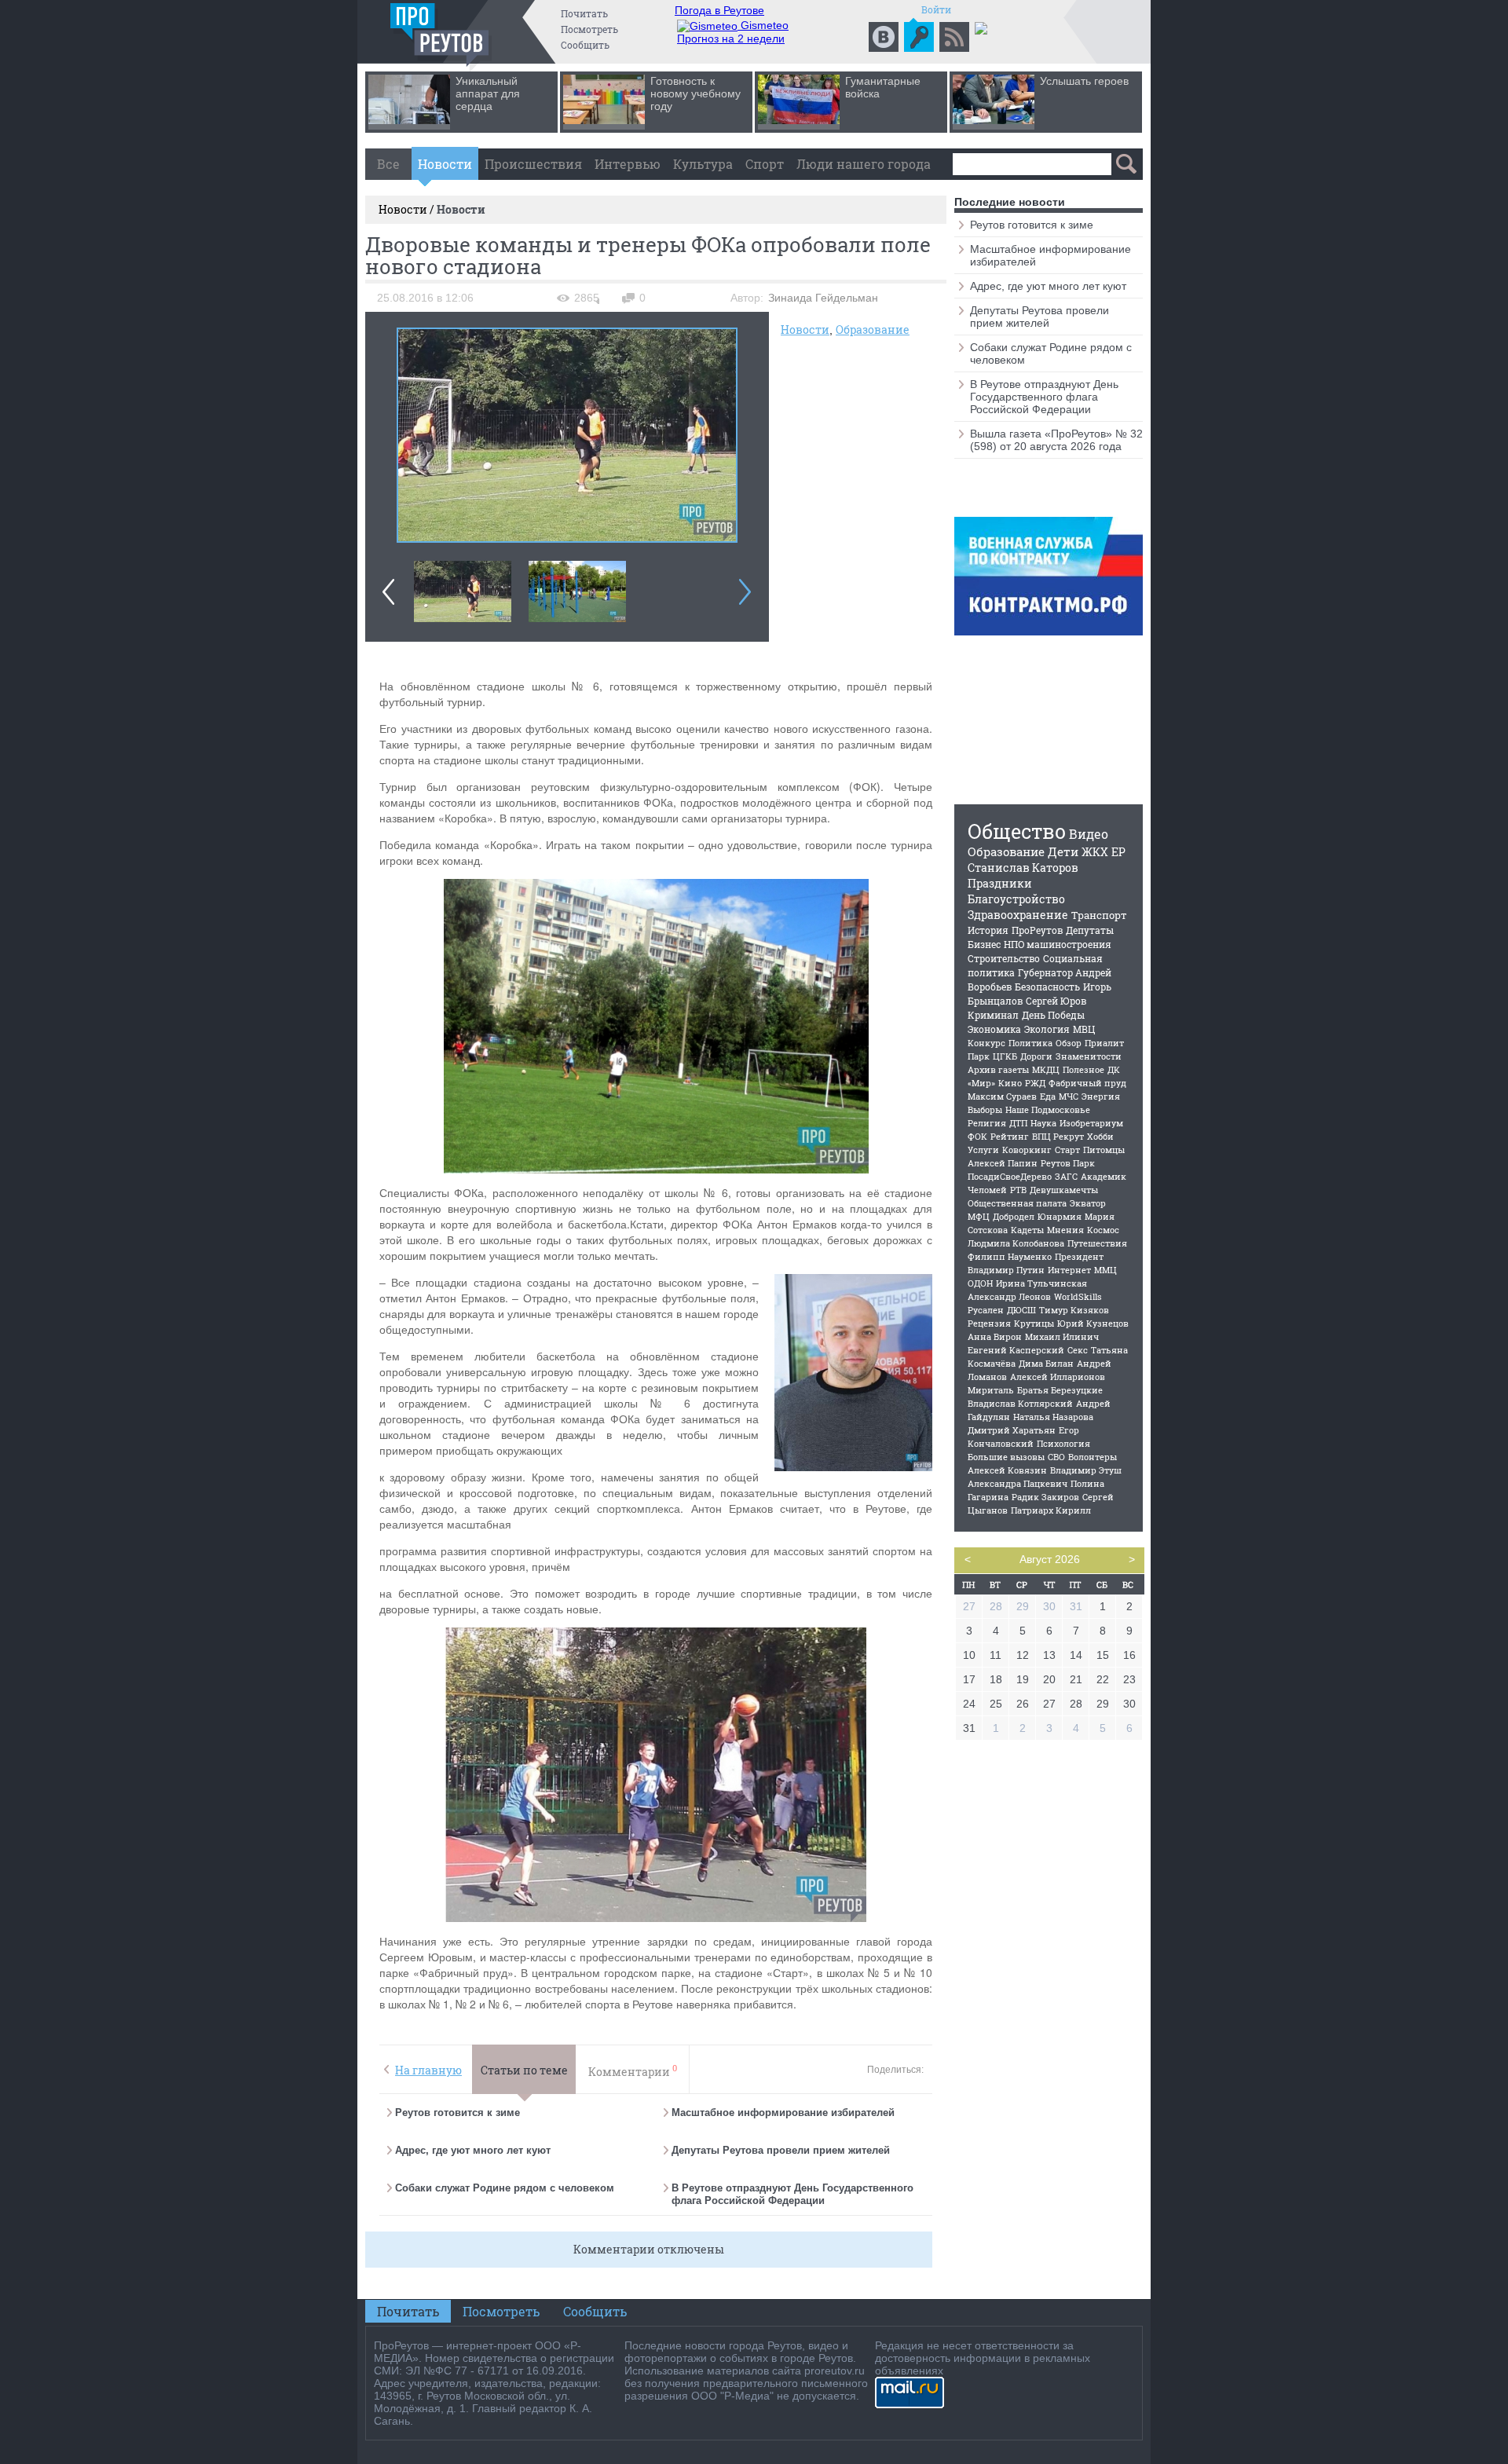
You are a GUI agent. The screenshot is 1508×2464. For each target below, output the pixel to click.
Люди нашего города (864, 164)
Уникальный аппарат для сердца (488, 93)
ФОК (977, 1136)
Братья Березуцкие (1060, 1390)
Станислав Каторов (1023, 868)
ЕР (1118, 852)
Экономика (994, 1029)
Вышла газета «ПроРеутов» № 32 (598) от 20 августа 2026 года (1056, 440)
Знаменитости (1089, 1056)
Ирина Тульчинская (1041, 1283)
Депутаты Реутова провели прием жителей (781, 2150)
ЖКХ (1095, 852)
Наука (1043, 1123)
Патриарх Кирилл (1051, 1510)
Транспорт (1099, 915)
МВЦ (1084, 1029)
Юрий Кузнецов (1093, 1323)
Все (388, 164)
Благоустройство (1016, 899)
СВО (1056, 1457)
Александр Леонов (1009, 1296)
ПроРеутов (1037, 930)
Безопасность (1047, 987)
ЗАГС (1066, 1176)
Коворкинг (1027, 1150)
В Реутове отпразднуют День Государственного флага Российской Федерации (792, 2194)
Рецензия (989, 1323)
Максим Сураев (1002, 1096)
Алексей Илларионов (1058, 1377)
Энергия (1101, 1096)
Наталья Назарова (1053, 1417)
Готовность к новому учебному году (695, 93)
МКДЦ (1046, 1069)
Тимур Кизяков (1074, 1310)
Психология (1063, 1443)
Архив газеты (998, 1069)
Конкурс (986, 1043)
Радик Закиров (1045, 1497)
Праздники (1000, 883)
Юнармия (1060, 1216)
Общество (1017, 831)
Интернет (1069, 1270)
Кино (1010, 1083)
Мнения (1065, 1230)
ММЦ (1105, 1270)
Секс (1078, 1350)
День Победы (1053, 1015)
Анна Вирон (995, 1336)
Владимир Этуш (1086, 1470)
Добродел (1014, 1216)
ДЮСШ (1021, 1310)
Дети (1063, 851)
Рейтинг (1010, 1136)
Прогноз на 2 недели (731, 38)
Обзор (1069, 1043)
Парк (979, 1056)
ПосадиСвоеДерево (1010, 1176)
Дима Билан (1046, 1363)
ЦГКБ (1005, 1056)
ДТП (1018, 1123)
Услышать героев (1084, 81)
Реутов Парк (1068, 1163)
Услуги (983, 1150)
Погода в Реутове (719, 10)
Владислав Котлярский (1020, 1403)
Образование (873, 330)
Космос (1103, 1230)
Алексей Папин (1003, 1163)
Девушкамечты (1064, 1190)
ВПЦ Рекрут (1058, 1136)
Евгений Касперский (1016, 1350)
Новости (445, 164)
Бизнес (984, 944)
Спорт (765, 164)
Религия (987, 1123)
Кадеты (1027, 1230)
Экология (1047, 1029)
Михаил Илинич (1062, 1336)
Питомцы (1104, 1150)
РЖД (1035, 1083)
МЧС (1069, 1096)
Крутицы (1034, 1323)
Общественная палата (1017, 1203)
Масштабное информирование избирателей (783, 2113)
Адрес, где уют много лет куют (473, 2150)
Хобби (1100, 1136)
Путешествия (1097, 1243)
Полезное (1083, 1069)
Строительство (1004, 958)
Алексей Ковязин (1007, 1470)
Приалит (1104, 1043)
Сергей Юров (1056, 1001)
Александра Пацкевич (1018, 1483)
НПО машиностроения (1058, 944)
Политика (1030, 1043)
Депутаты (1090, 930)
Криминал (993, 1015)
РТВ (1018, 1190)
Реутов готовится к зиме (458, 2113)
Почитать (584, 13)
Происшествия (533, 164)
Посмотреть (589, 29)
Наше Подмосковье (1048, 1109)
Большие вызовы (1006, 1457)
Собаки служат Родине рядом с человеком (505, 2188)
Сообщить (585, 45)
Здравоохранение (1018, 915)
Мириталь (991, 1390)
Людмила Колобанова (1016, 1243)
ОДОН (980, 1283)
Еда (1048, 1096)
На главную (428, 2070)
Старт (1067, 1150)
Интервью (628, 164)
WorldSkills (1078, 1296)
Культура (703, 164)
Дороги (1036, 1056)
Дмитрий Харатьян (1012, 1430)
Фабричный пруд (1087, 1083)
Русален (986, 1310)
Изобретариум (1091, 1123)
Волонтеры (1093, 1457)
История (988, 930)
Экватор (1088, 1203)
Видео (1089, 834)
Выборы (985, 1109)
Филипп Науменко (1010, 1256)
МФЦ (979, 1216)
